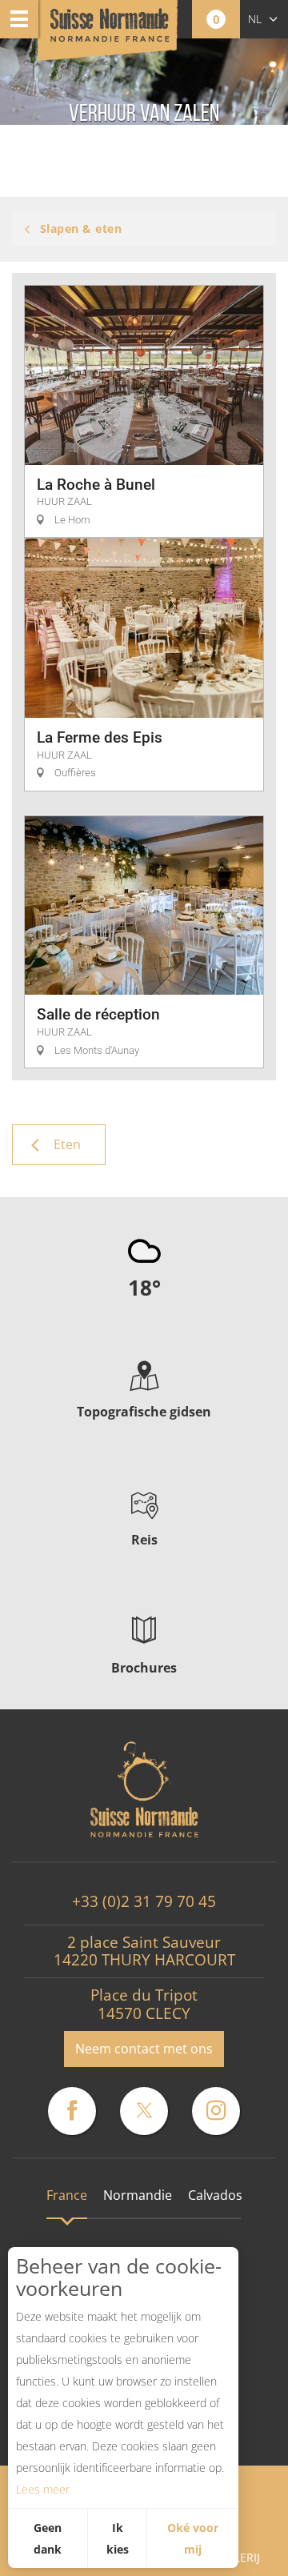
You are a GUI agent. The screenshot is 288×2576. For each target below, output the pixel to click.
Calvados (215, 2195)
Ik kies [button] (118, 2538)
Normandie (138, 2195)
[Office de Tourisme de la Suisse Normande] (110, 32)
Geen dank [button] (48, 2538)
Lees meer (43, 2489)
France (67, 2195)
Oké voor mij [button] (193, 2538)
